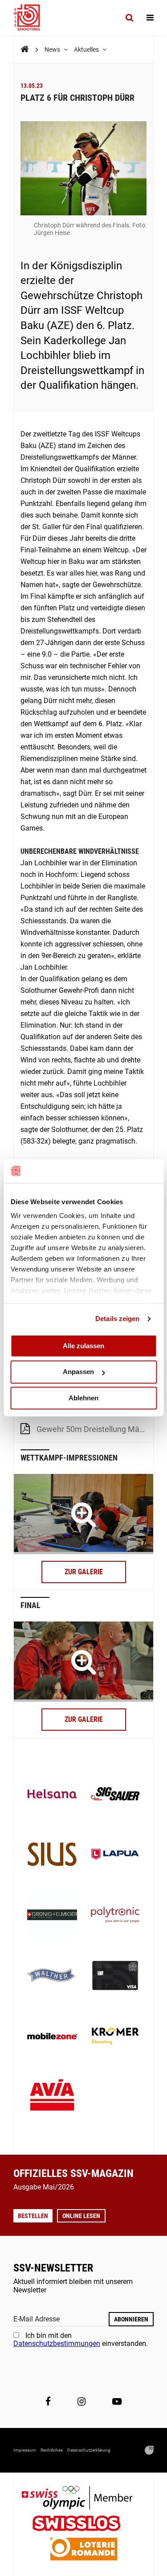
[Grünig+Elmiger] (52, 1916)
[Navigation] (150, 18)
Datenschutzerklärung (89, 2450)
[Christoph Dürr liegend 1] (83, 1514)
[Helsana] (52, 1795)
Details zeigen (117, 1319)
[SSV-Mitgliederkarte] (115, 1976)
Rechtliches (52, 2450)
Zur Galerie (84, 1572)
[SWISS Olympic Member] (84, 2499)
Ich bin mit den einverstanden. (81, 2339)
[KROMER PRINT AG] (115, 2037)
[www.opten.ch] (149, 2450)
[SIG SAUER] (115, 1795)
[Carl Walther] (52, 1976)
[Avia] (52, 2098)
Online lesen (81, 2216)
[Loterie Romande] (84, 2550)
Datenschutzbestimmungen (57, 2344)
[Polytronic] (115, 1916)
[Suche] (129, 18)
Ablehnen (83, 1398)
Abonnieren (131, 2319)
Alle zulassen (83, 1346)
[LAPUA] (115, 1855)
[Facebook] (48, 2401)
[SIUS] (52, 1855)
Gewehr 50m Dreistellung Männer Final (95, 1429)
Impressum (25, 2450)
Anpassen (78, 1372)
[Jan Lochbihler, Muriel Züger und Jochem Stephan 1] (83, 1662)
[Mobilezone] (52, 2037)
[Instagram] (81, 2401)
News (53, 49)
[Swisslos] (83, 2525)
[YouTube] (117, 2401)
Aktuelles (87, 49)
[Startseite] (31, 18)
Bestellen (33, 2216)
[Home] (25, 49)
